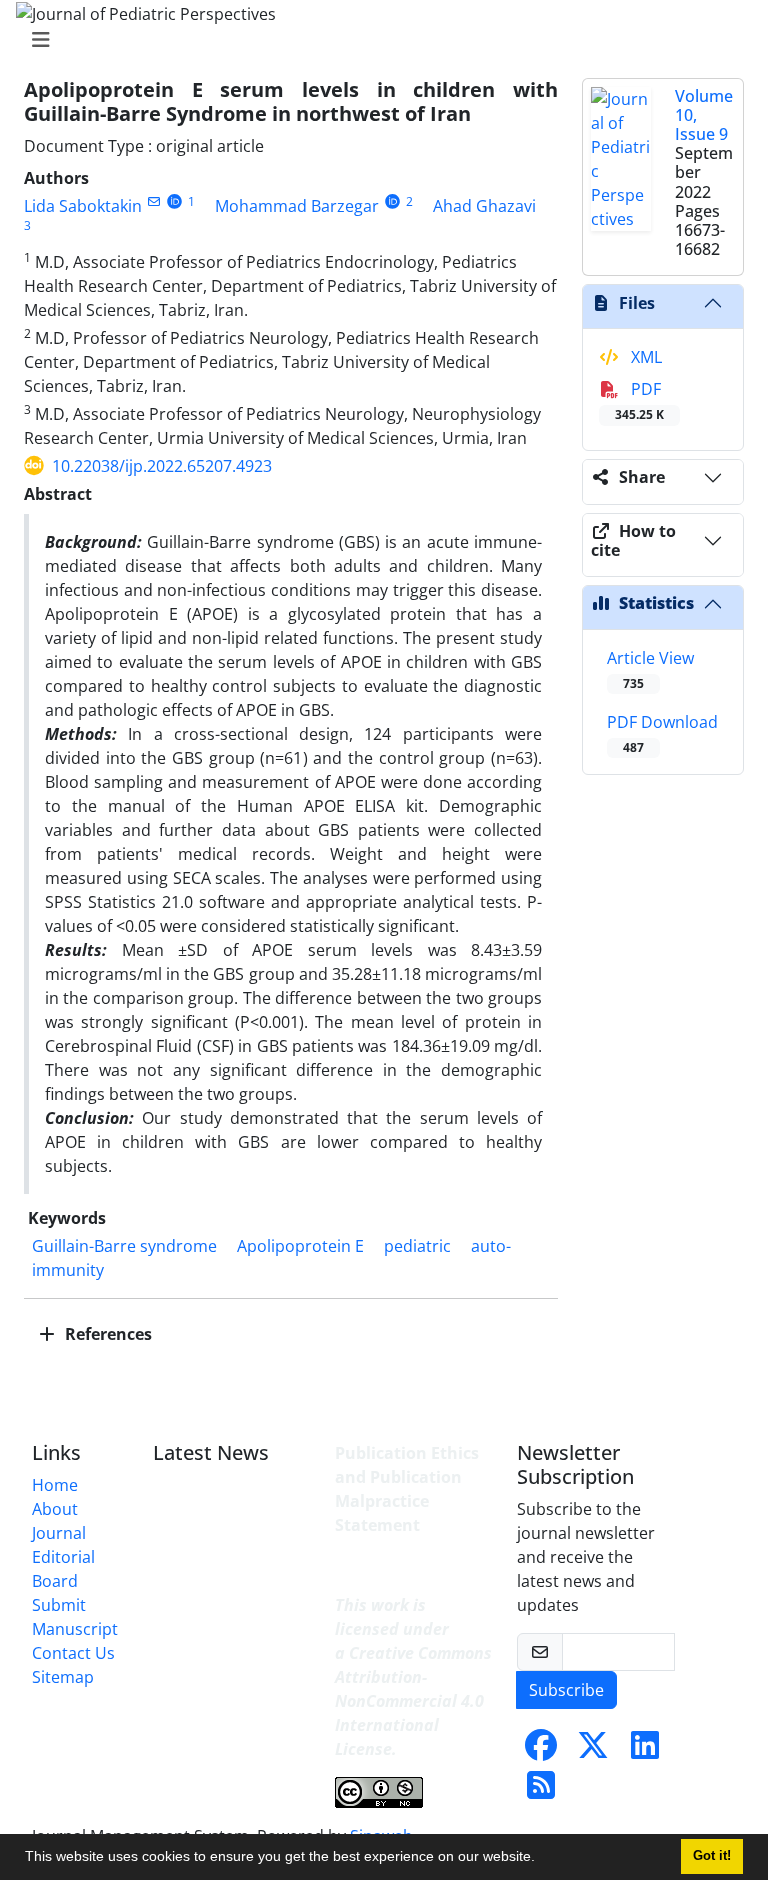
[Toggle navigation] (378, 40)
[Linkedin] (645, 1751)
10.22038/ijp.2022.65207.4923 (162, 466)
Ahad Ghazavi (484, 206)
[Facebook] (541, 1751)
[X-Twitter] (593, 1751)
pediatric (417, 1246)
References (106, 1334)
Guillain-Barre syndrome (124, 1246)
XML (644, 357)
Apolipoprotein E (300, 1246)
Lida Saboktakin (83, 206)
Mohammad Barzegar (297, 206)
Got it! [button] (712, 1856)
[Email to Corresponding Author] (153, 201)
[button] (542, 1859)
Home (55, 1485)
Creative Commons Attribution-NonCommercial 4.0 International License (413, 1701)
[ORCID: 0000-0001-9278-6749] (174, 201)
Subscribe (566, 1690)
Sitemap (63, 1677)
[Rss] (541, 1791)
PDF (639, 400)
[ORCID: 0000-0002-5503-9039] (392, 201)
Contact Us (73, 1653)
